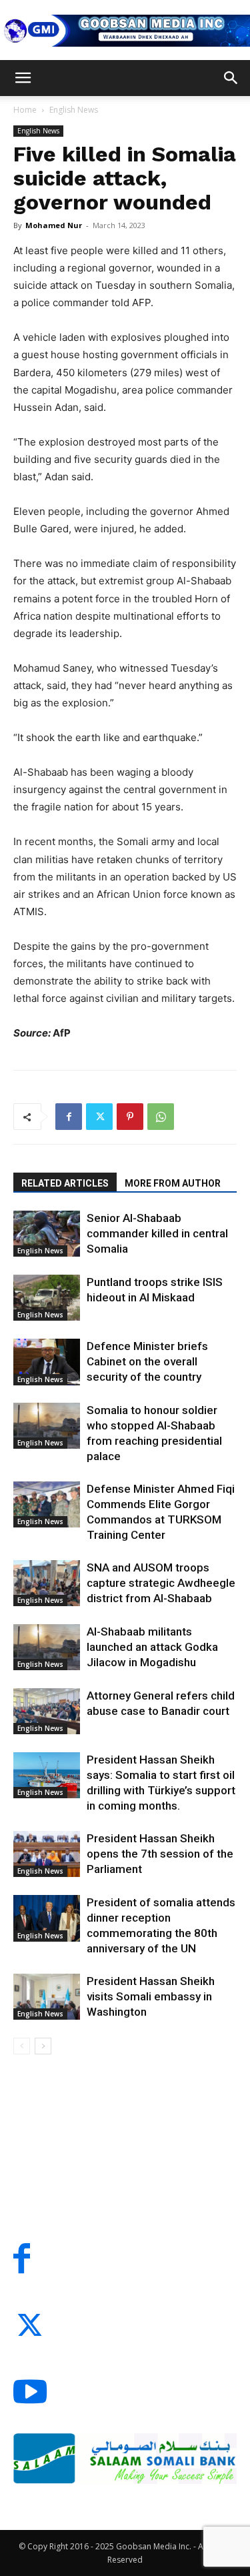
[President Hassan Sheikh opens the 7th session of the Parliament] (47, 1854)
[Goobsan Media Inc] (125, 31)
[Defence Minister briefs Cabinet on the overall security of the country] (47, 1362)
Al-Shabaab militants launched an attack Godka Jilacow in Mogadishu (152, 1647)
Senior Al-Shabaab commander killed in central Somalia (157, 1233)
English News (74, 110)
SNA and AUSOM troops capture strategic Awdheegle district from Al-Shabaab (161, 1583)
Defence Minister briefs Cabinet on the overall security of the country (147, 1361)
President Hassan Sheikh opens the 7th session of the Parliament (160, 1854)
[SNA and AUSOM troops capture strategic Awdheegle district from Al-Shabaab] (47, 1583)
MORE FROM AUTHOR (173, 1183)
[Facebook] (69, 1117)
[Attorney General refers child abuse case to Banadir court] (47, 1711)
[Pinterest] (130, 1117)
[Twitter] (99, 1117)
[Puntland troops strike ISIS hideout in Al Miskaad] (47, 1298)
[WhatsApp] (161, 1117)
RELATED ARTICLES (65, 1183)
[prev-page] (22, 2046)
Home (25, 110)
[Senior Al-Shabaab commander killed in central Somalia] (47, 1234)
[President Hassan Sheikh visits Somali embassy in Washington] (47, 1997)
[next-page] (43, 2046)
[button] (23, 78)
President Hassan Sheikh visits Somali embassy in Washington (151, 1996)
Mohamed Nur (54, 225)
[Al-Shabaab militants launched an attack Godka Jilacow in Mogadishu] (47, 1647)
